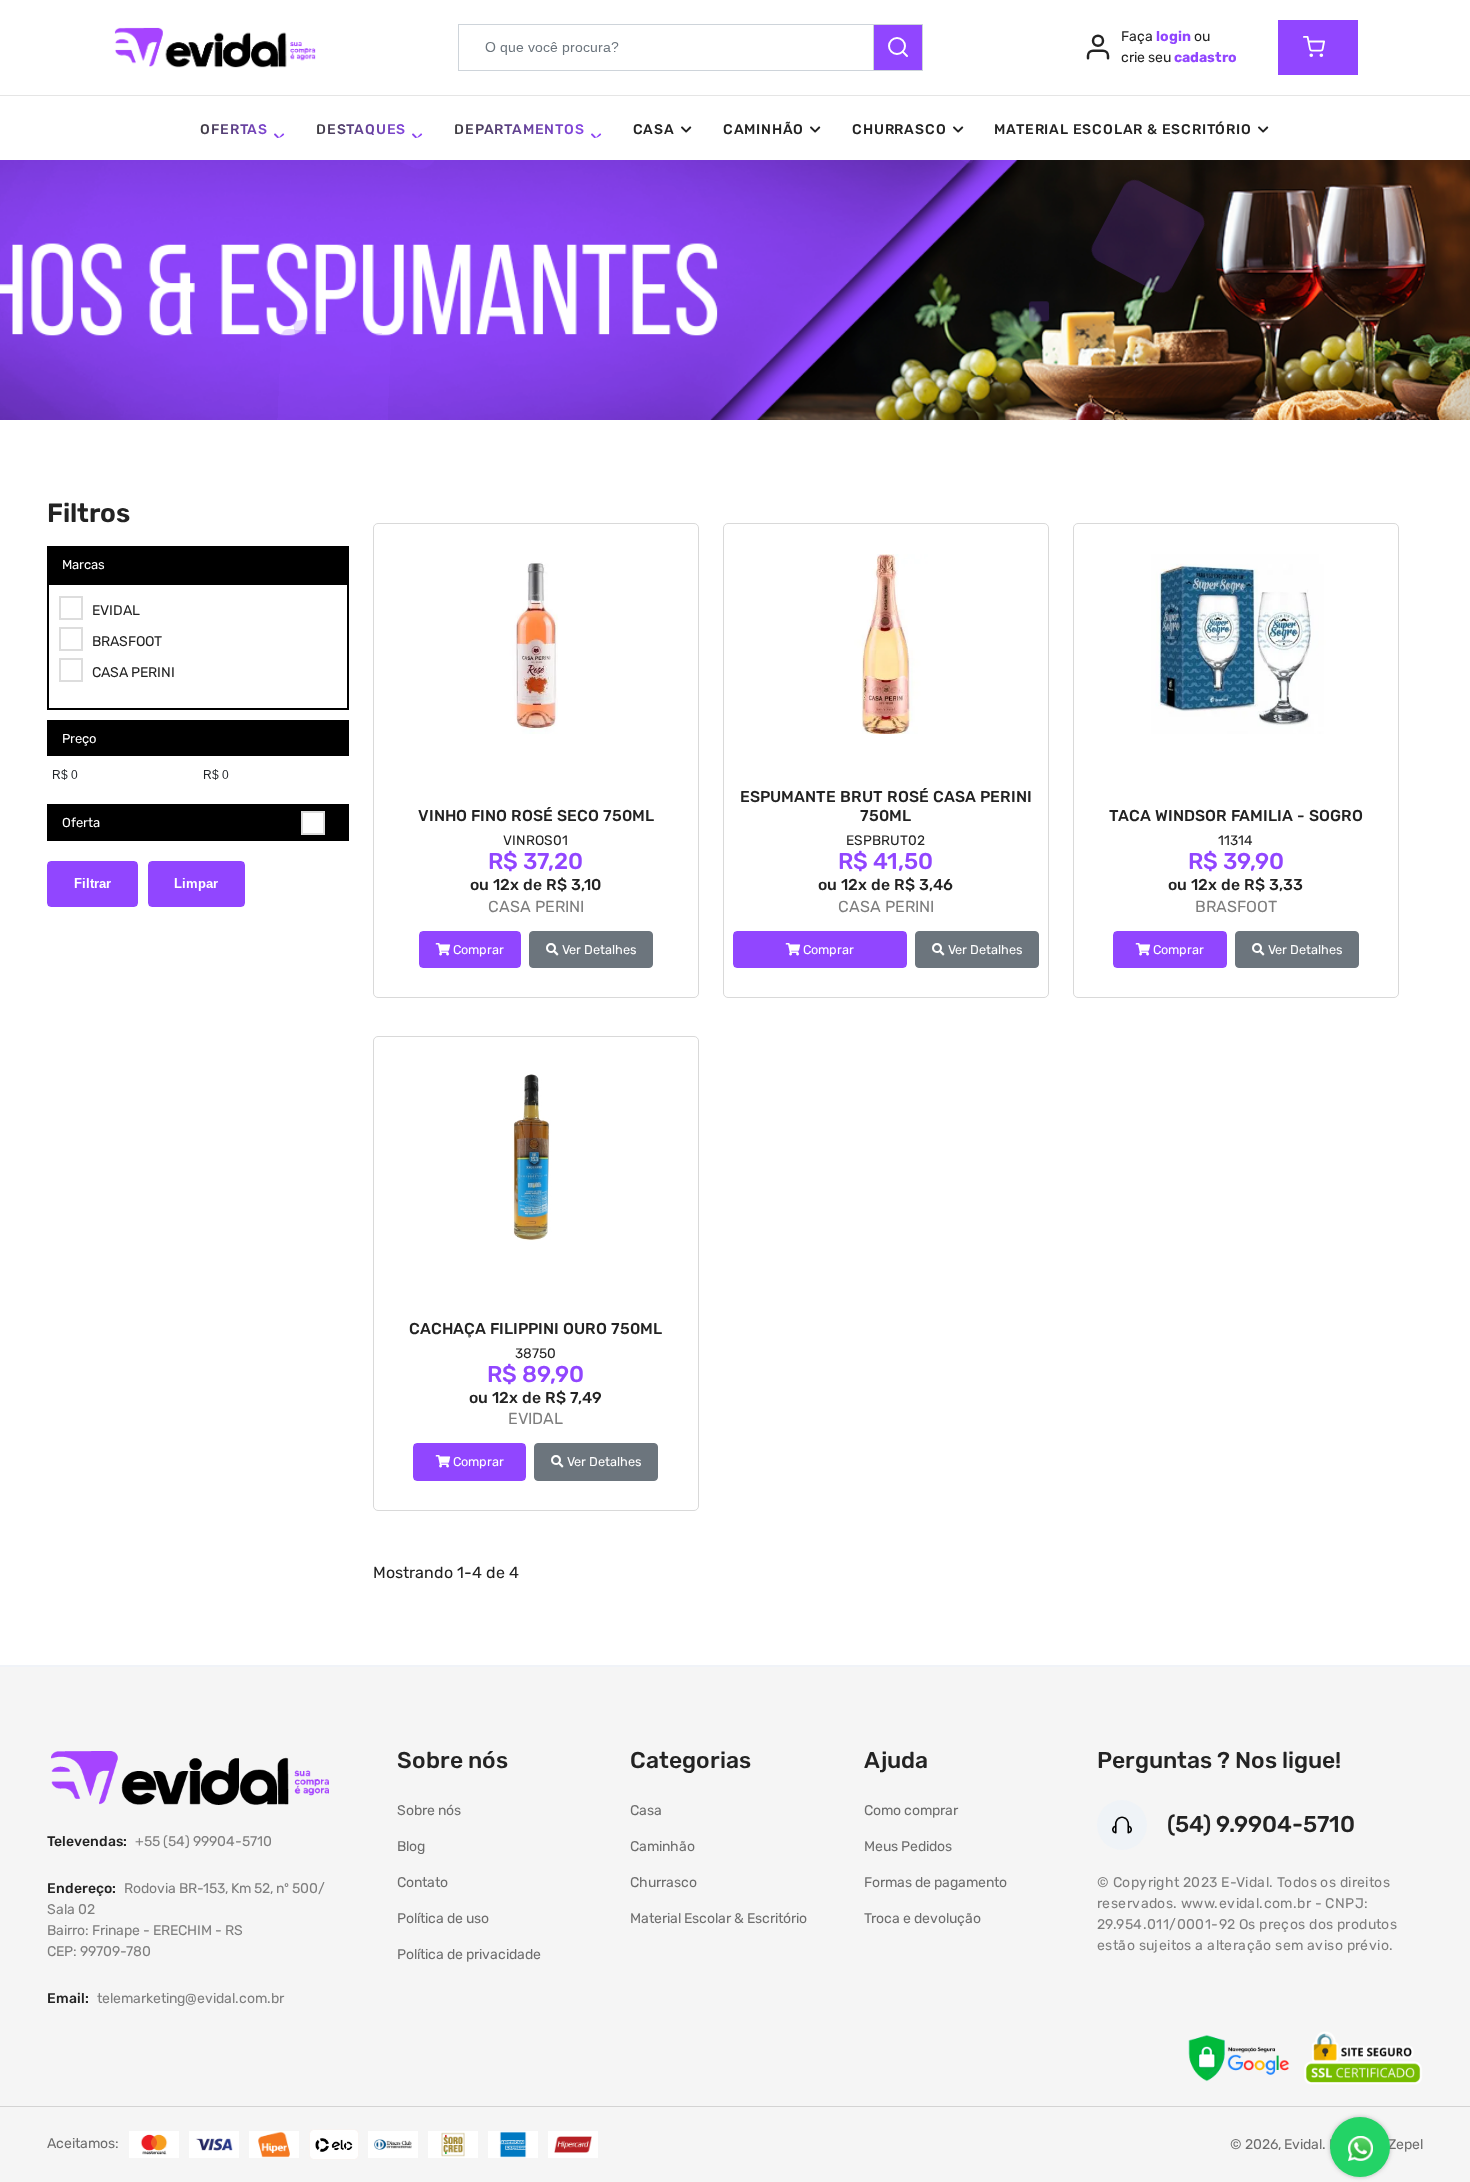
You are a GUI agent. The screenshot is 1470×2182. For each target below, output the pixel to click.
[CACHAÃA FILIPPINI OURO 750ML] (536, 1157)
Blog (411, 1846)
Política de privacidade (469, 1954)
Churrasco (899, 129)
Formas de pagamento (935, 1882)
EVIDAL (116, 610)
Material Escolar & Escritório (1122, 129)
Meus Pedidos (908, 1846)
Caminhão (763, 129)
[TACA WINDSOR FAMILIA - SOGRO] (1236, 644)
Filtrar (92, 883)
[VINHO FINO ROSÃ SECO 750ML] (536, 644)
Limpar (196, 883)
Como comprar (911, 1810)
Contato (422, 1882)
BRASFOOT (127, 641)
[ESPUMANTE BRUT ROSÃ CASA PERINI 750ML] (886, 644)
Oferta (81, 822)
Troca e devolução (922, 1918)
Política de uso (443, 1918)
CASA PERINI (133, 672)
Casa (654, 129)
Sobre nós (429, 1810)
